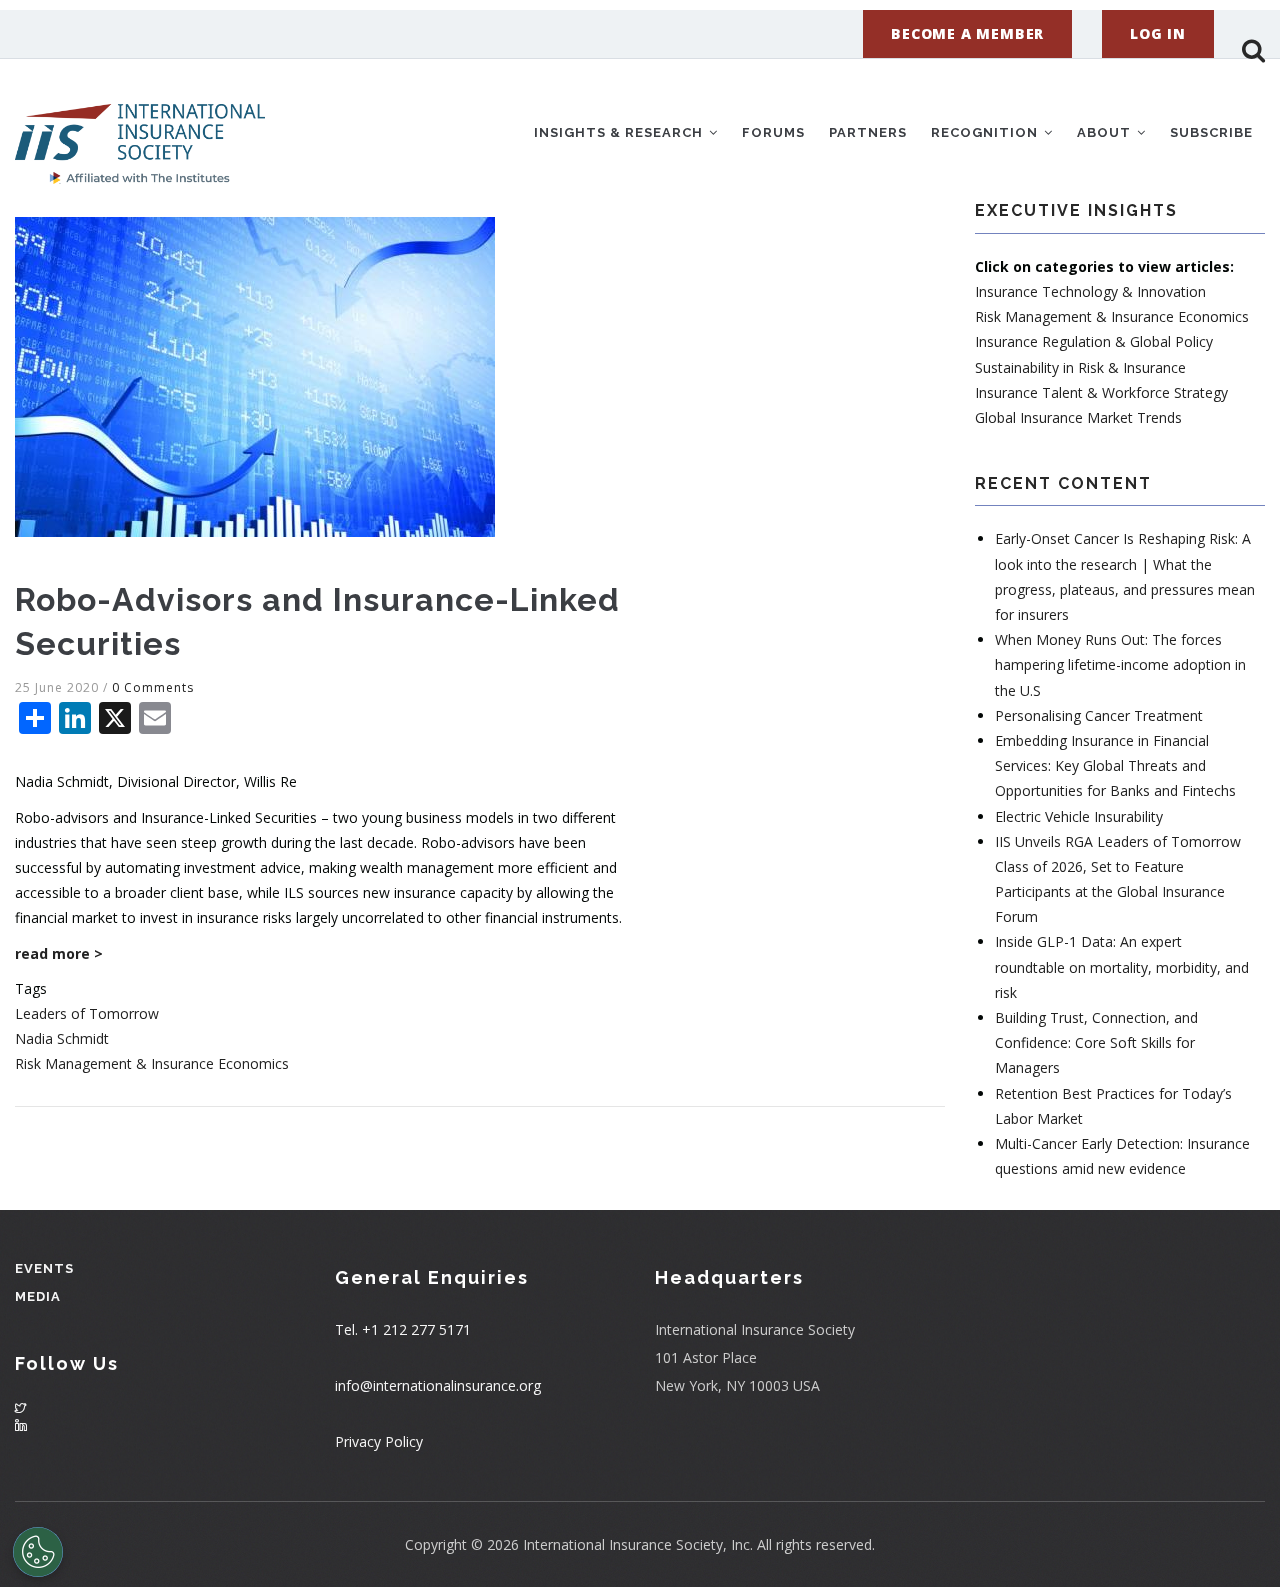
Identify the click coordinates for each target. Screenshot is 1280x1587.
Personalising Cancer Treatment (1099, 715)
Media (38, 1296)
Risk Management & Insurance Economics (152, 1063)
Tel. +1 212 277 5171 (403, 1329)
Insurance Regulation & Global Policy (1094, 341)
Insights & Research (620, 132)
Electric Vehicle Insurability (1079, 816)
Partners (868, 132)
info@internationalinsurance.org (438, 1385)
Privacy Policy (379, 1441)
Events (44, 1268)
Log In (1158, 33)
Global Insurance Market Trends (1078, 417)
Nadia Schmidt (62, 1038)
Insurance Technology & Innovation (1090, 291)
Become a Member (967, 33)
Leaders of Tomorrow (87, 1013)
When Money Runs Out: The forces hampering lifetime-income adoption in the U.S (1120, 664)
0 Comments (153, 687)
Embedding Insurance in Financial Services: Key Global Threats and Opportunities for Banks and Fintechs (1115, 765)
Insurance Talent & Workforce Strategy (1101, 392)
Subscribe (1211, 132)
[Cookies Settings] (38, 1552)
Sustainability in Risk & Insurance (1080, 367)
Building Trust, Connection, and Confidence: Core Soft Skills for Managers (1096, 1042)
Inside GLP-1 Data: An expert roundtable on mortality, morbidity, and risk (1122, 966)
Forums (773, 132)
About (1106, 132)
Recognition (986, 132)
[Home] (140, 129)
